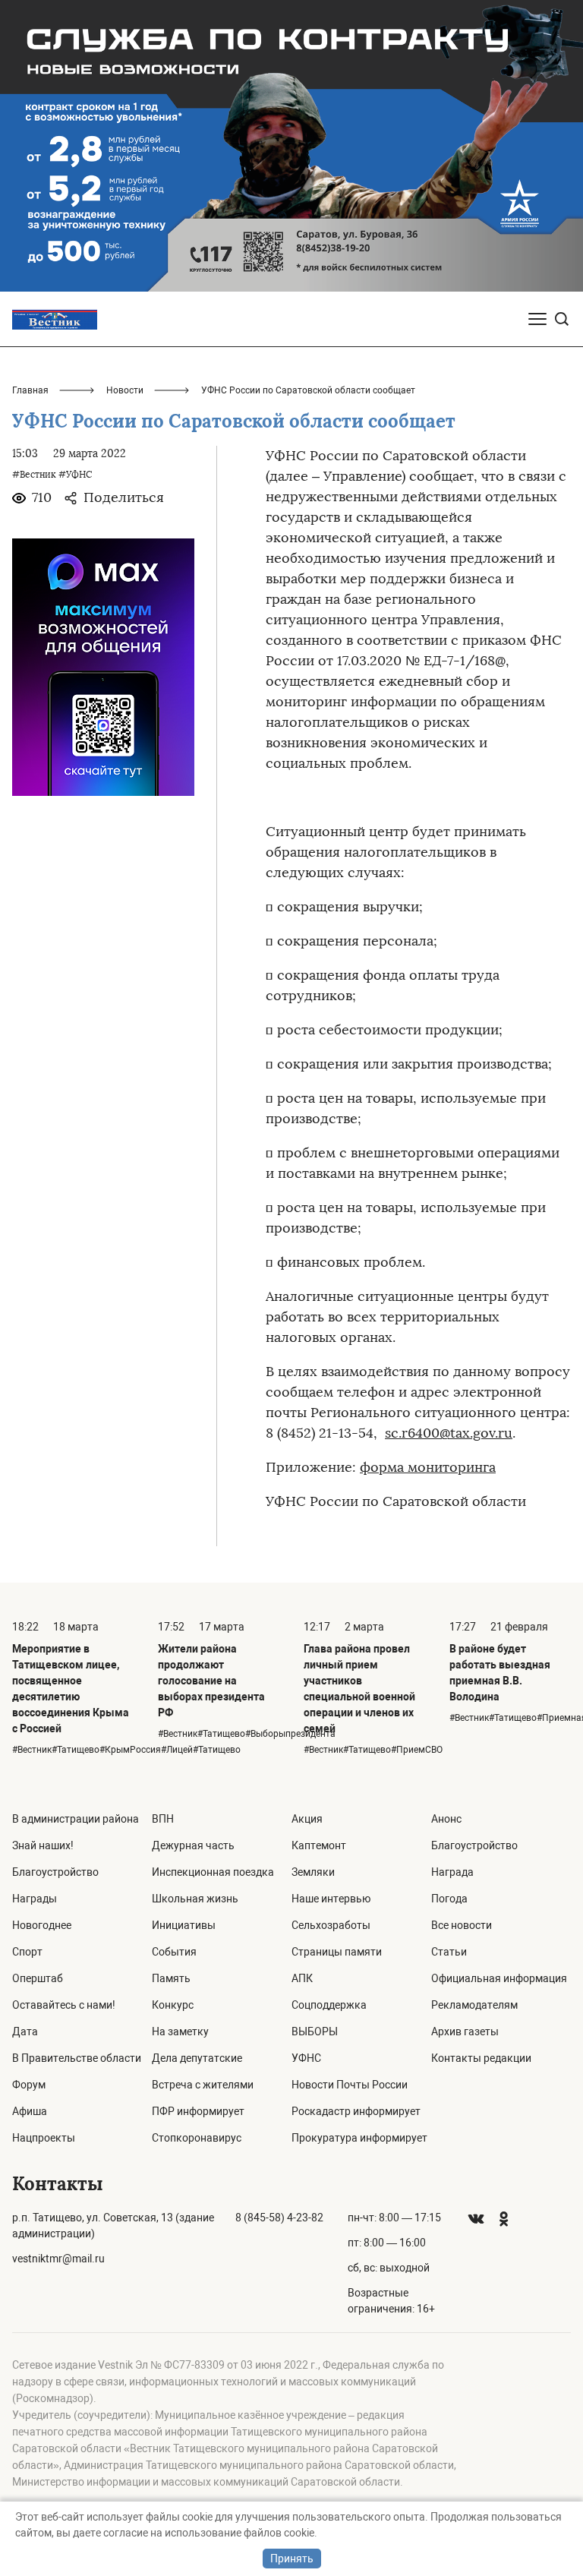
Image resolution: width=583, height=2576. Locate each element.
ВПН (163, 1819)
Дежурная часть (193, 1845)
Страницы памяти (337, 1952)
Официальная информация (499, 1978)
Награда (452, 1872)
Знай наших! (43, 1845)
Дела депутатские (197, 2058)
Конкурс (173, 2005)
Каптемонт (319, 1845)
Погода (449, 1899)
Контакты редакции (481, 2058)
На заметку (180, 2031)
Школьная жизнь (195, 1899)
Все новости (462, 1925)
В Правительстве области (77, 2058)
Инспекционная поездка (213, 1872)
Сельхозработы (331, 1925)
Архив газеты (465, 2031)
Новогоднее (42, 1925)
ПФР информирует (198, 2111)
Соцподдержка (329, 2005)
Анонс (446, 1819)
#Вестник (34, 475)
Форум (29, 2085)
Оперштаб (38, 1978)
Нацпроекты (44, 2138)
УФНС (306, 2058)
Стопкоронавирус (197, 2138)
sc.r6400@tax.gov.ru (449, 1433)
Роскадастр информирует (356, 2111)
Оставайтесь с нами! (64, 2005)
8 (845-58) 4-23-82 (279, 2218)
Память (171, 1978)
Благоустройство (55, 1872)
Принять (292, 2559)
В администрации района (76, 1819)
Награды (35, 1899)
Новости (125, 390)
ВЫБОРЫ (315, 2031)
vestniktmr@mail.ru (58, 2259)
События (174, 1952)
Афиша (30, 2111)
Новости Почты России (350, 2085)
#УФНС (75, 475)
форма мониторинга (428, 1467)
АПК (302, 1978)
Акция (307, 1819)
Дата (25, 2031)
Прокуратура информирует (359, 2138)
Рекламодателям (474, 2005)
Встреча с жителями (203, 2085)
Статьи (449, 1952)
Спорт (27, 1952)
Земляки (313, 1872)
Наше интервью (331, 1899)
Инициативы (184, 1925)
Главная (30, 390)
